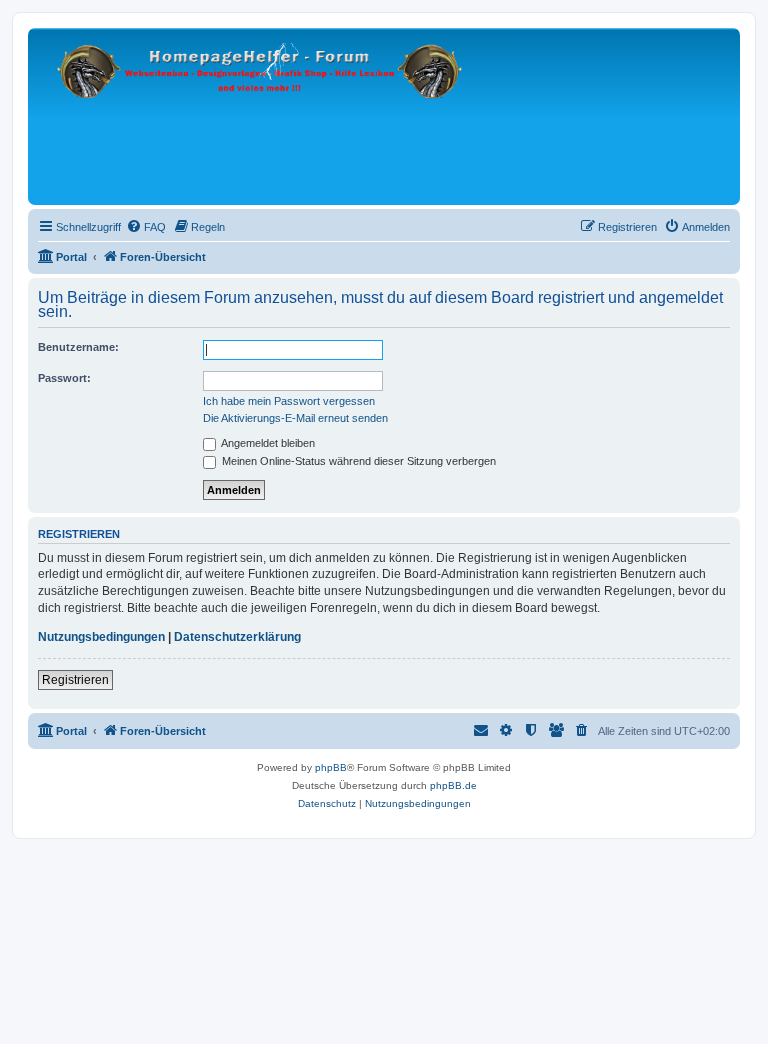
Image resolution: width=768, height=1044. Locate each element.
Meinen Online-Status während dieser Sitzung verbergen (357, 461)
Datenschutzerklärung (237, 637)
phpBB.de (453, 785)
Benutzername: (78, 347)
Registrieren (75, 680)
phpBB (331, 767)
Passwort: (64, 378)
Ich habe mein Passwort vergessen (289, 401)
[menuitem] (146, 227)
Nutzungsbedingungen (101, 637)
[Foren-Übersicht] (261, 116)
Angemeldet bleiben (267, 443)
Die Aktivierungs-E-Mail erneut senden (295, 418)
